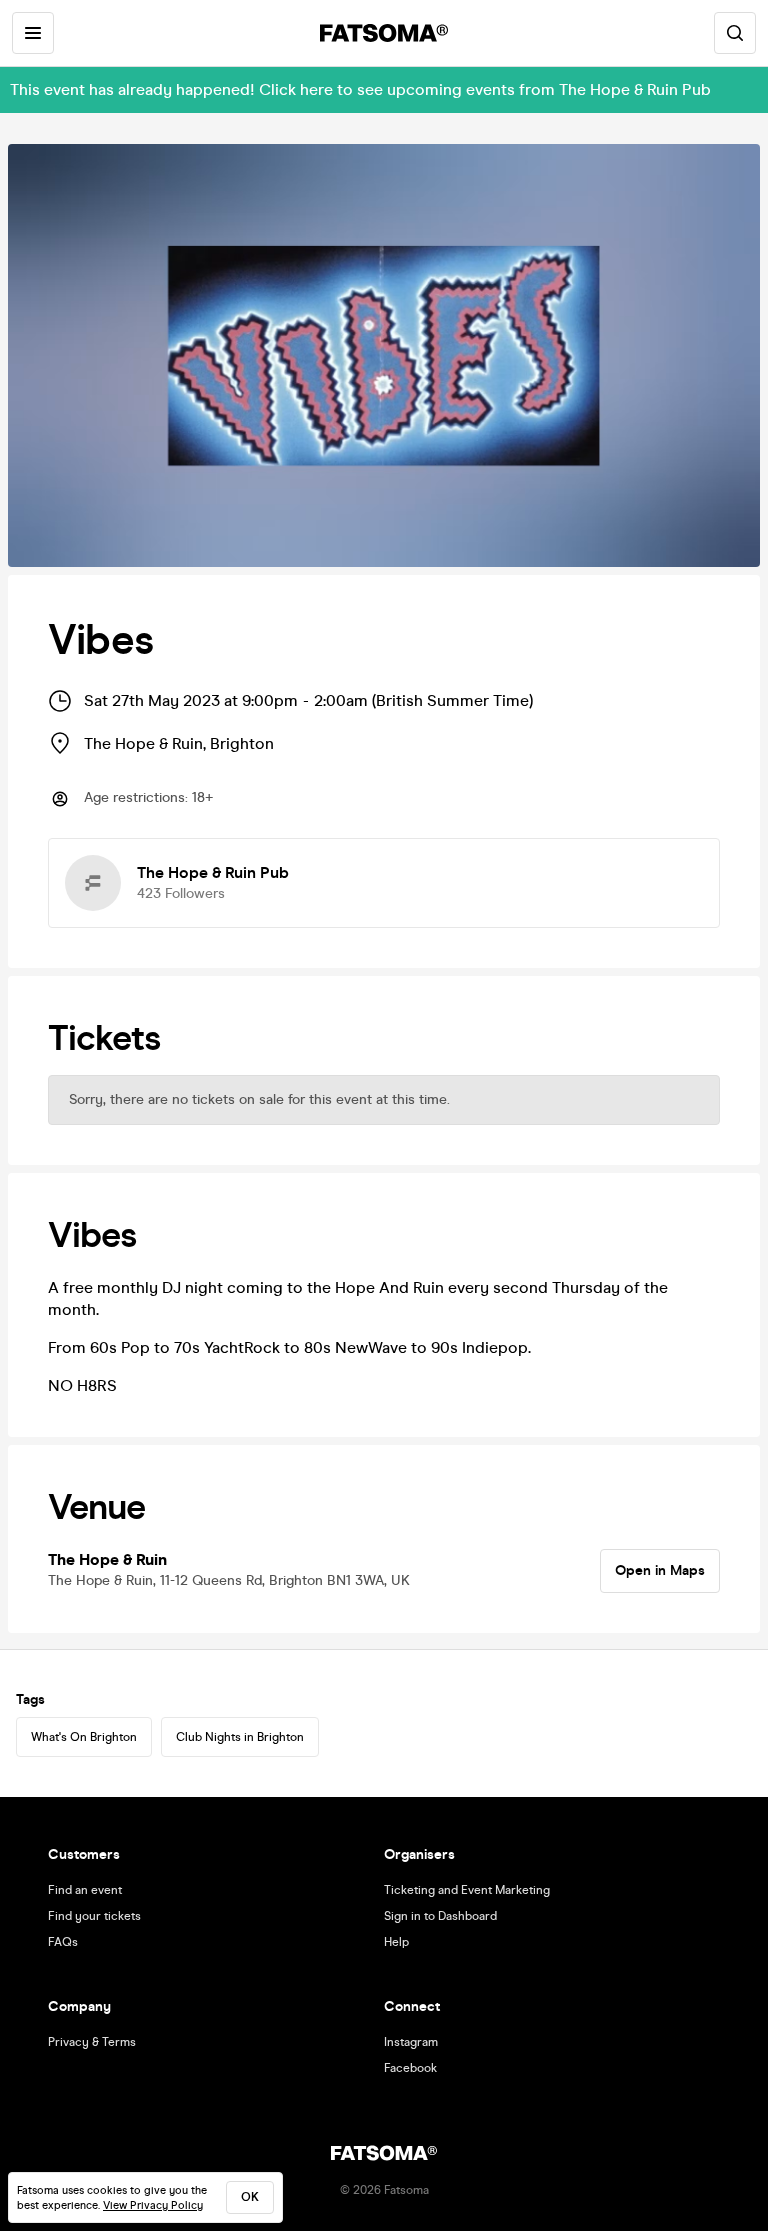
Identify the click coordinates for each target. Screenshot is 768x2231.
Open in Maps (660, 1570)
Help (396, 1942)
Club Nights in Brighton (240, 1737)
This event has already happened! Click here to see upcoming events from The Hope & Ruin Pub (360, 89)
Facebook (410, 2068)
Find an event (85, 1890)
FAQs (63, 1942)
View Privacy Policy (153, 2205)
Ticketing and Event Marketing (467, 1890)
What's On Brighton (84, 1737)
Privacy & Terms (92, 2042)
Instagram (411, 2042)
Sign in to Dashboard (440, 1916)
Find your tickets (94, 1916)
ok (250, 2197)
